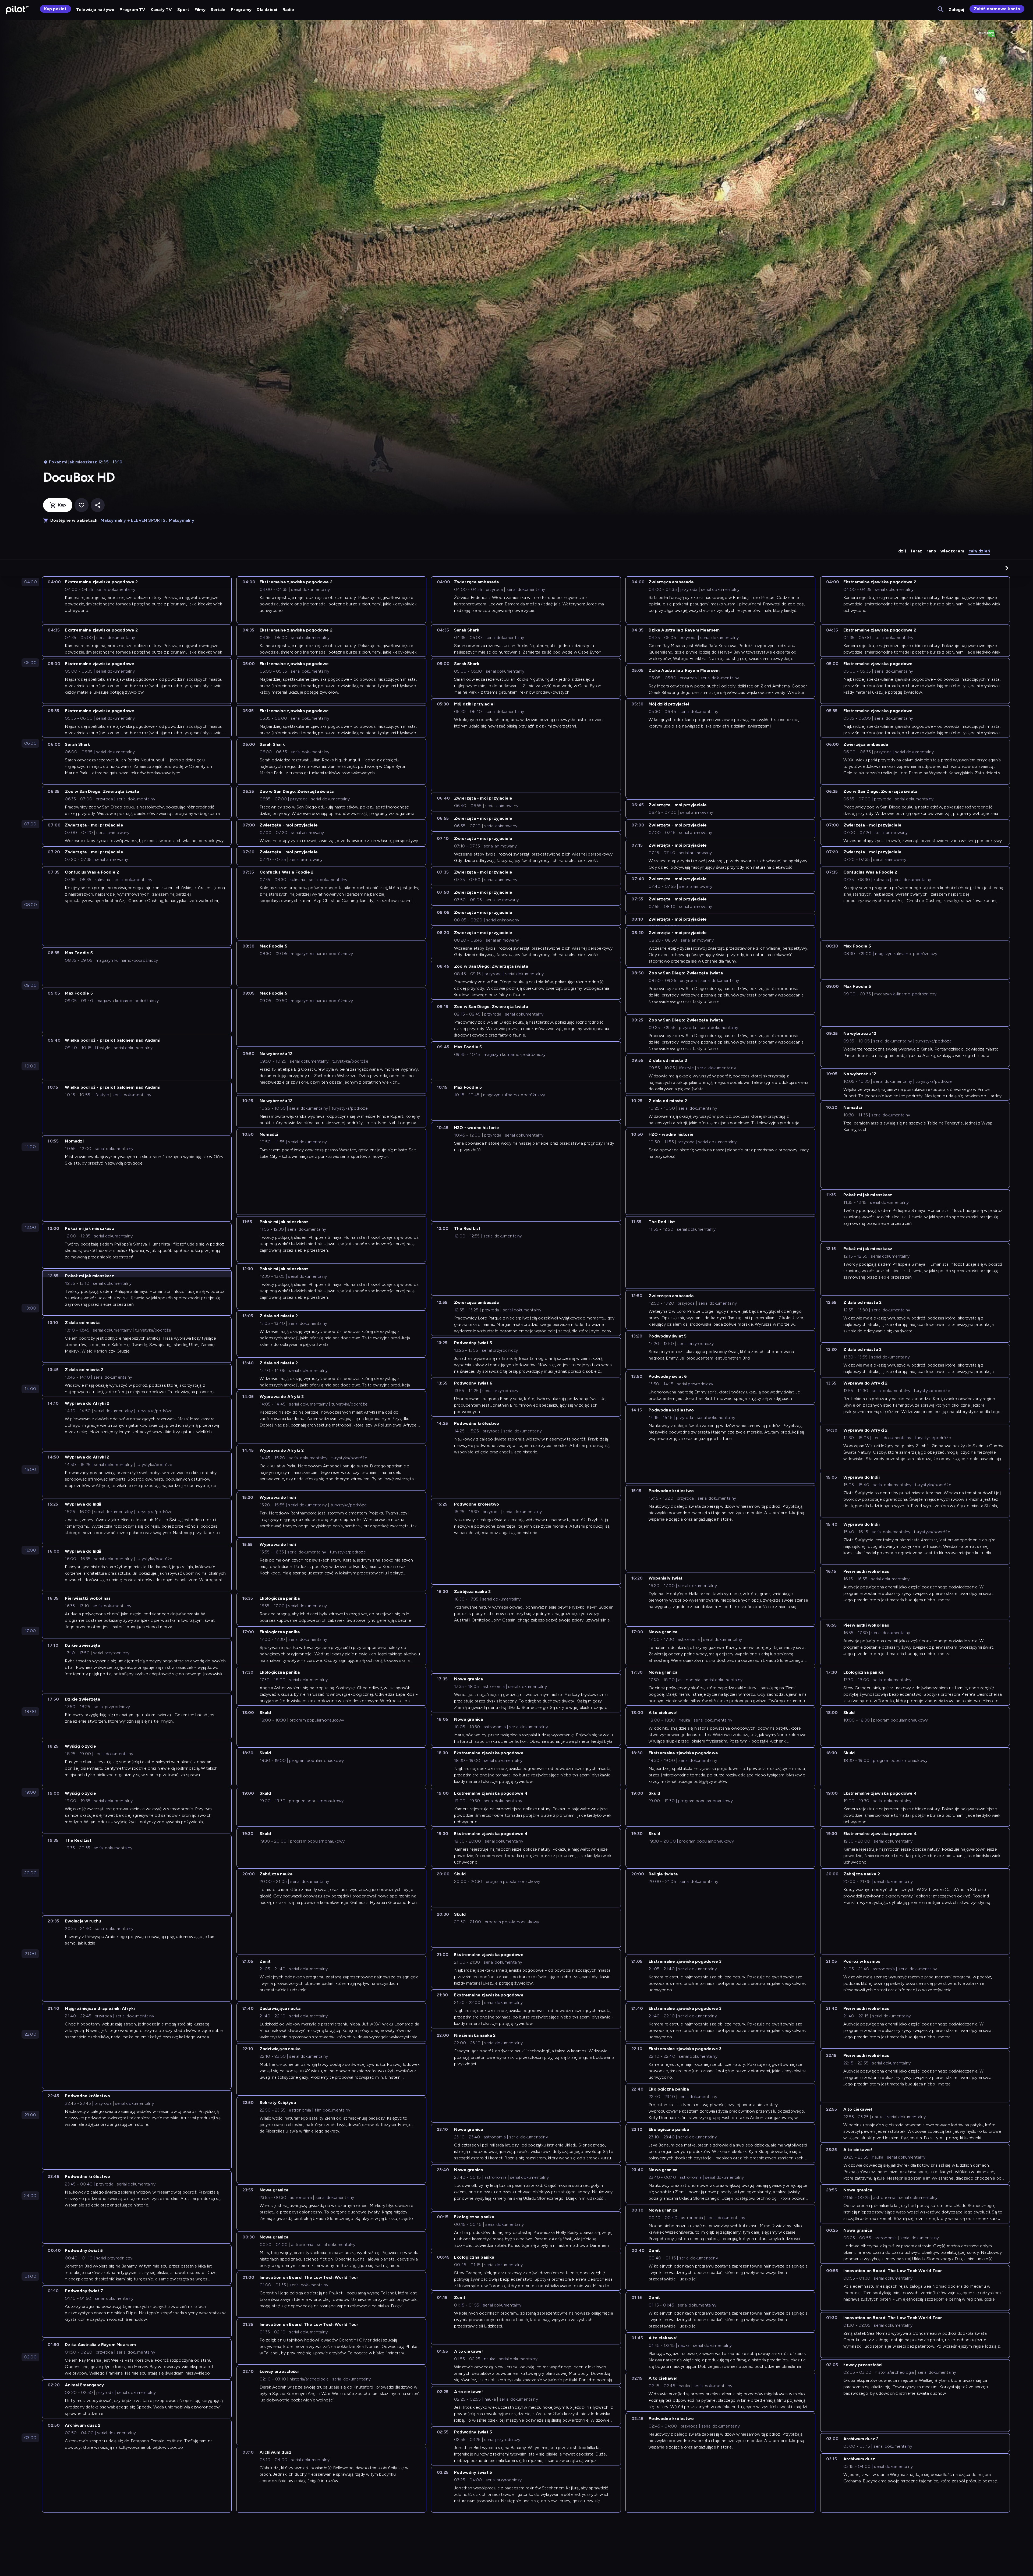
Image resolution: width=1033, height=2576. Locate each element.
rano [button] (931, 551)
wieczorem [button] (952, 551)
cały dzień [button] (979, 551)
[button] (1007, 568)
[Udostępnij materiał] (98, 505)
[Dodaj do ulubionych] (82, 505)
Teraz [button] (916, 551)
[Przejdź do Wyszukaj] (941, 10)
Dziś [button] (902, 551)
